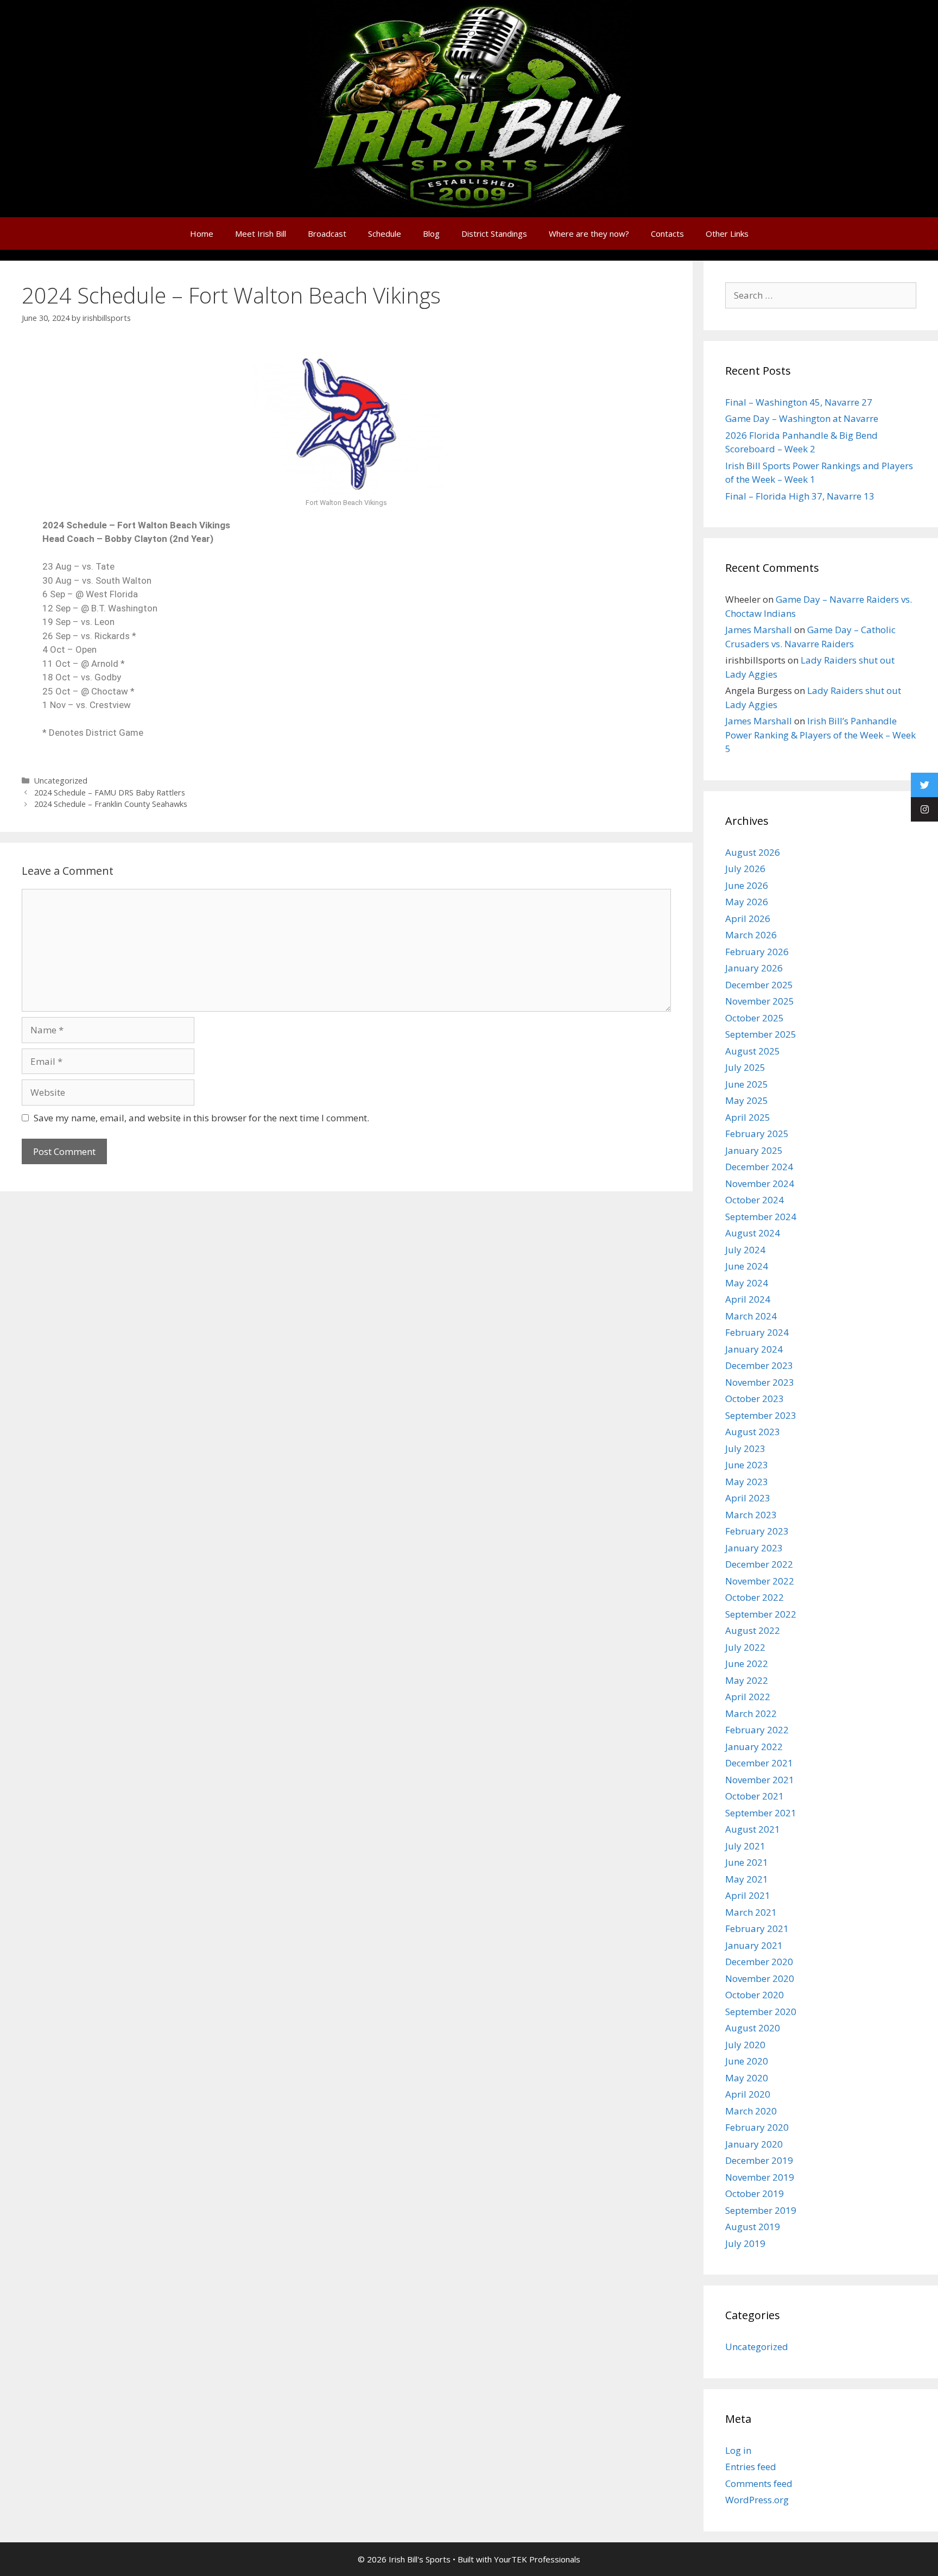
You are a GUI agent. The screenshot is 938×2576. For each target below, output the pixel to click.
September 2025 (761, 1034)
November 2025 (760, 1001)
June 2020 (747, 2061)
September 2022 (761, 1614)
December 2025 (759, 985)
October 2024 (755, 1200)
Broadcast (327, 233)
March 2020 (751, 2111)
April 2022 (748, 1697)
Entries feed (751, 2467)
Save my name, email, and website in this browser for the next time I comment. (201, 1118)
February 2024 (757, 1332)
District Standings (494, 233)
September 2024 (761, 1217)
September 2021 (761, 1813)
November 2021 (760, 1780)
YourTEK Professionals (537, 2559)
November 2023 (760, 1382)
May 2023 (747, 1482)
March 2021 (751, 1912)
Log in (738, 2450)
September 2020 (761, 2012)
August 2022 (753, 1630)
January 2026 (754, 968)
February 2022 (757, 1730)
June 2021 (747, 1862)
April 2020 (748, 2094)
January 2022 (754, 1747)
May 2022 (747, 1680)
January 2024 (754, 1349)
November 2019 (760, 2177)
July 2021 (745, 1846)
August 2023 (753, 1432)
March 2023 (751, 1515)
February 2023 (757, 1531)
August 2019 (753, 2227)
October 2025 (755, 1018)
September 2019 (761, 2210)
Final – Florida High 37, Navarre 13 (800, 496)
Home (202, 233)
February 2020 (757, 2127)
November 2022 (760, 1581)
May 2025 (747, 1100)
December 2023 (759, 1365)
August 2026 (753, 852)
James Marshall (759, 630)
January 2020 (754, 2144)
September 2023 (761, 1415)
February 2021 (757, 1928)
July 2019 (745, 2243)
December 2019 (759, 2160)
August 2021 (753, 1829)
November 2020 (760, 1978)
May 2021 (747, 1879)
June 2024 (747, 1266)
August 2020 (753, 2028)
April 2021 (748, 1895)
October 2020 (755, 1995)
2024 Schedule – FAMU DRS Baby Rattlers (110, 793)
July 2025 (745, 1067)
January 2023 (754, 1548)
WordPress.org (757, 2500)
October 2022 (755, 1597)
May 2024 (747, 1283)
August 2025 (753, 1051)
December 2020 (759, 1962)
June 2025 (747, 1084)
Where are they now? (589, 233)
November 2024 (760, 1183)
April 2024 (748, 1299)
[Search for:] (821, 295)
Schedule (385, 233)
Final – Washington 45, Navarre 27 (799, 402)
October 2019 (755, 2193)
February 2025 (757, 1134)
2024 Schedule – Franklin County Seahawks (111, 804)
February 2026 (757, 952)
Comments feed (759, 2483)
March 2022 (751, 1713)
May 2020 (747, 2078)
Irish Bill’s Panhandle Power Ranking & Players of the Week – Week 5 (820, 735)
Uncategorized (61, 781)
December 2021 (759, 1763)
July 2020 (745, 2045)
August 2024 (753, 1233)
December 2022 (759, 1564)
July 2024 (745, 1250)
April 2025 (748, 1117)
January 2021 (754, 1945)
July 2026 (745, 869)
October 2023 (755, 1399)
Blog (431, 233)
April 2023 (748, 1498)
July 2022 (745, 1647)
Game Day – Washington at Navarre (802, 418)
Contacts (667, 233)
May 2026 (747, 902)
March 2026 (751, 935)
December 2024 (759, 1167)
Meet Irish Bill (261, 233)
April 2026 (748, 918)
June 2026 (747, 885)
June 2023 (747, 1465)
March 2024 (751, 1316)
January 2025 (754, 1150)
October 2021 (755, 1796)
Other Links (727, 233)
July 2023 (745, 1448)
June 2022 (747, 1663)
